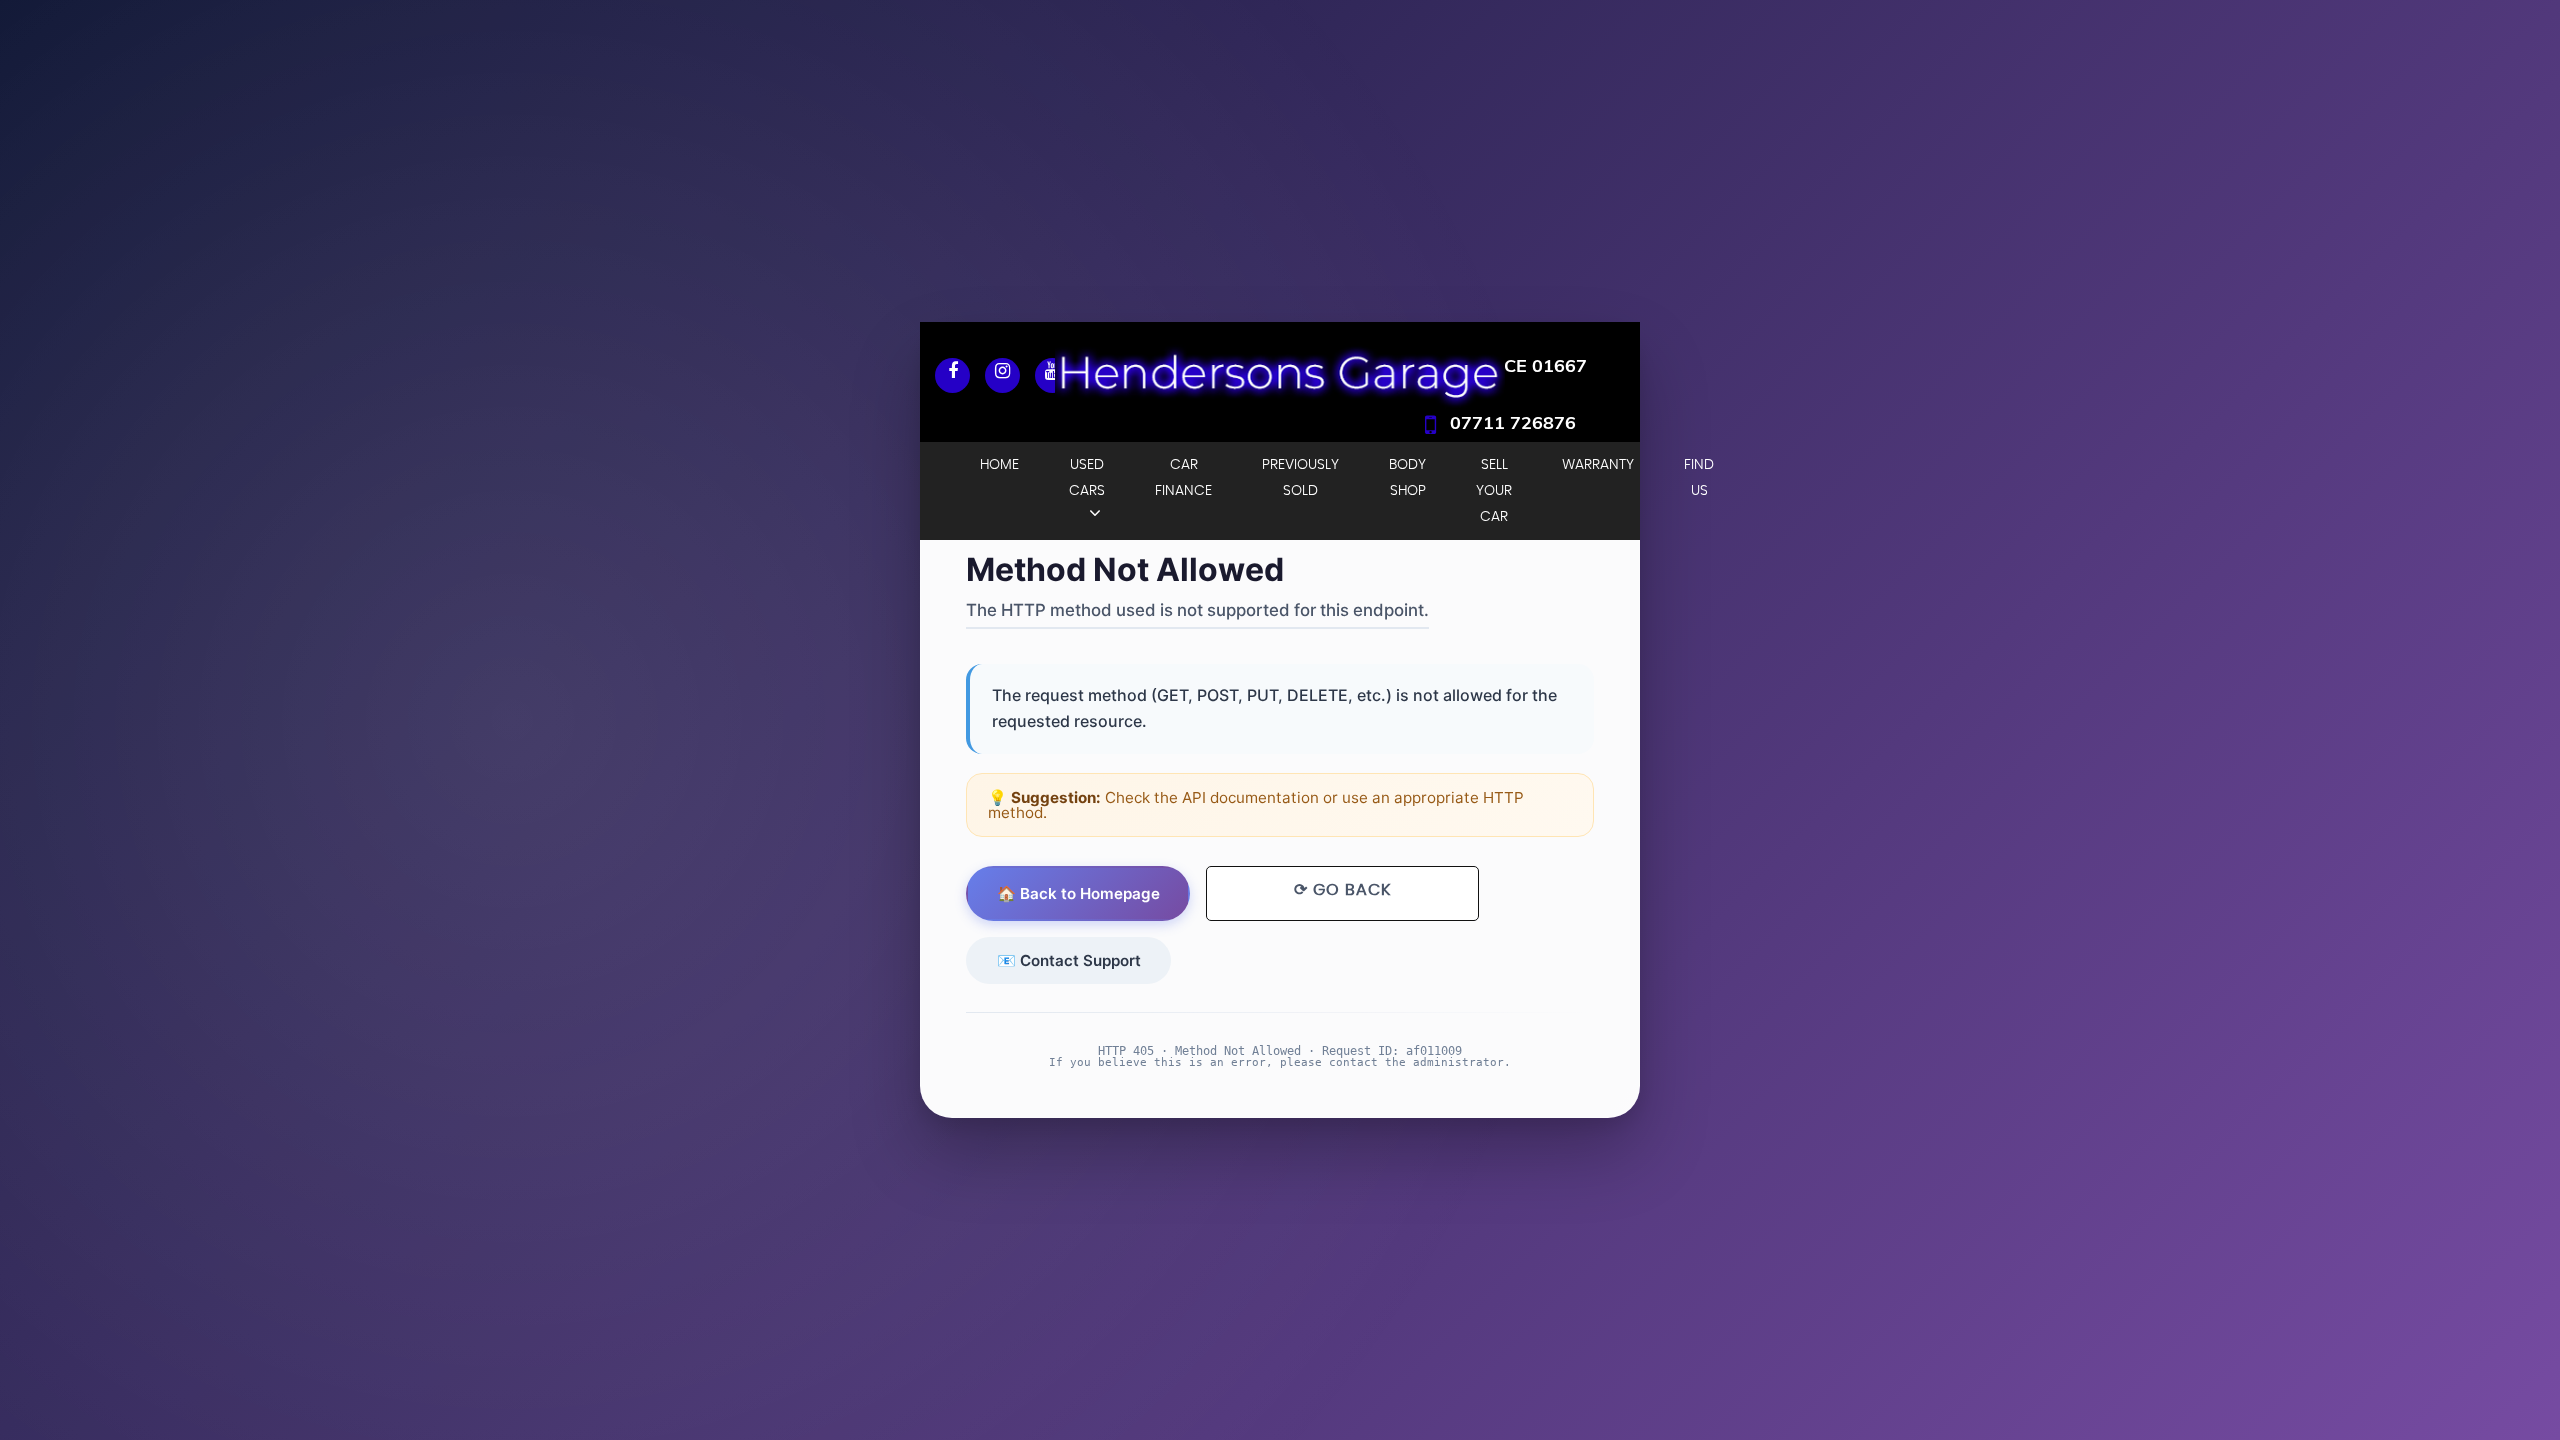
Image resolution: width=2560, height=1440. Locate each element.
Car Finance (1183, 478)
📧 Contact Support (1069, 960)
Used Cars (1087, 478)
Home (999, 465)
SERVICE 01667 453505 (1501, 380)
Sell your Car (1494, 491)
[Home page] (1280, 371)
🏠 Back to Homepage (1078, 893)
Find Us (1699, 478)
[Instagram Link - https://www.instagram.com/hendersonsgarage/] (1002, 375)
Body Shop (1407, 478)
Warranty (1598, 465)
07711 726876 (1513, 422)
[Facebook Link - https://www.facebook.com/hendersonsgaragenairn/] (952, 375)
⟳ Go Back (1342, 890)
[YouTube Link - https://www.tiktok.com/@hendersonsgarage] (1052, 375)
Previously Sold (1300, 478)
